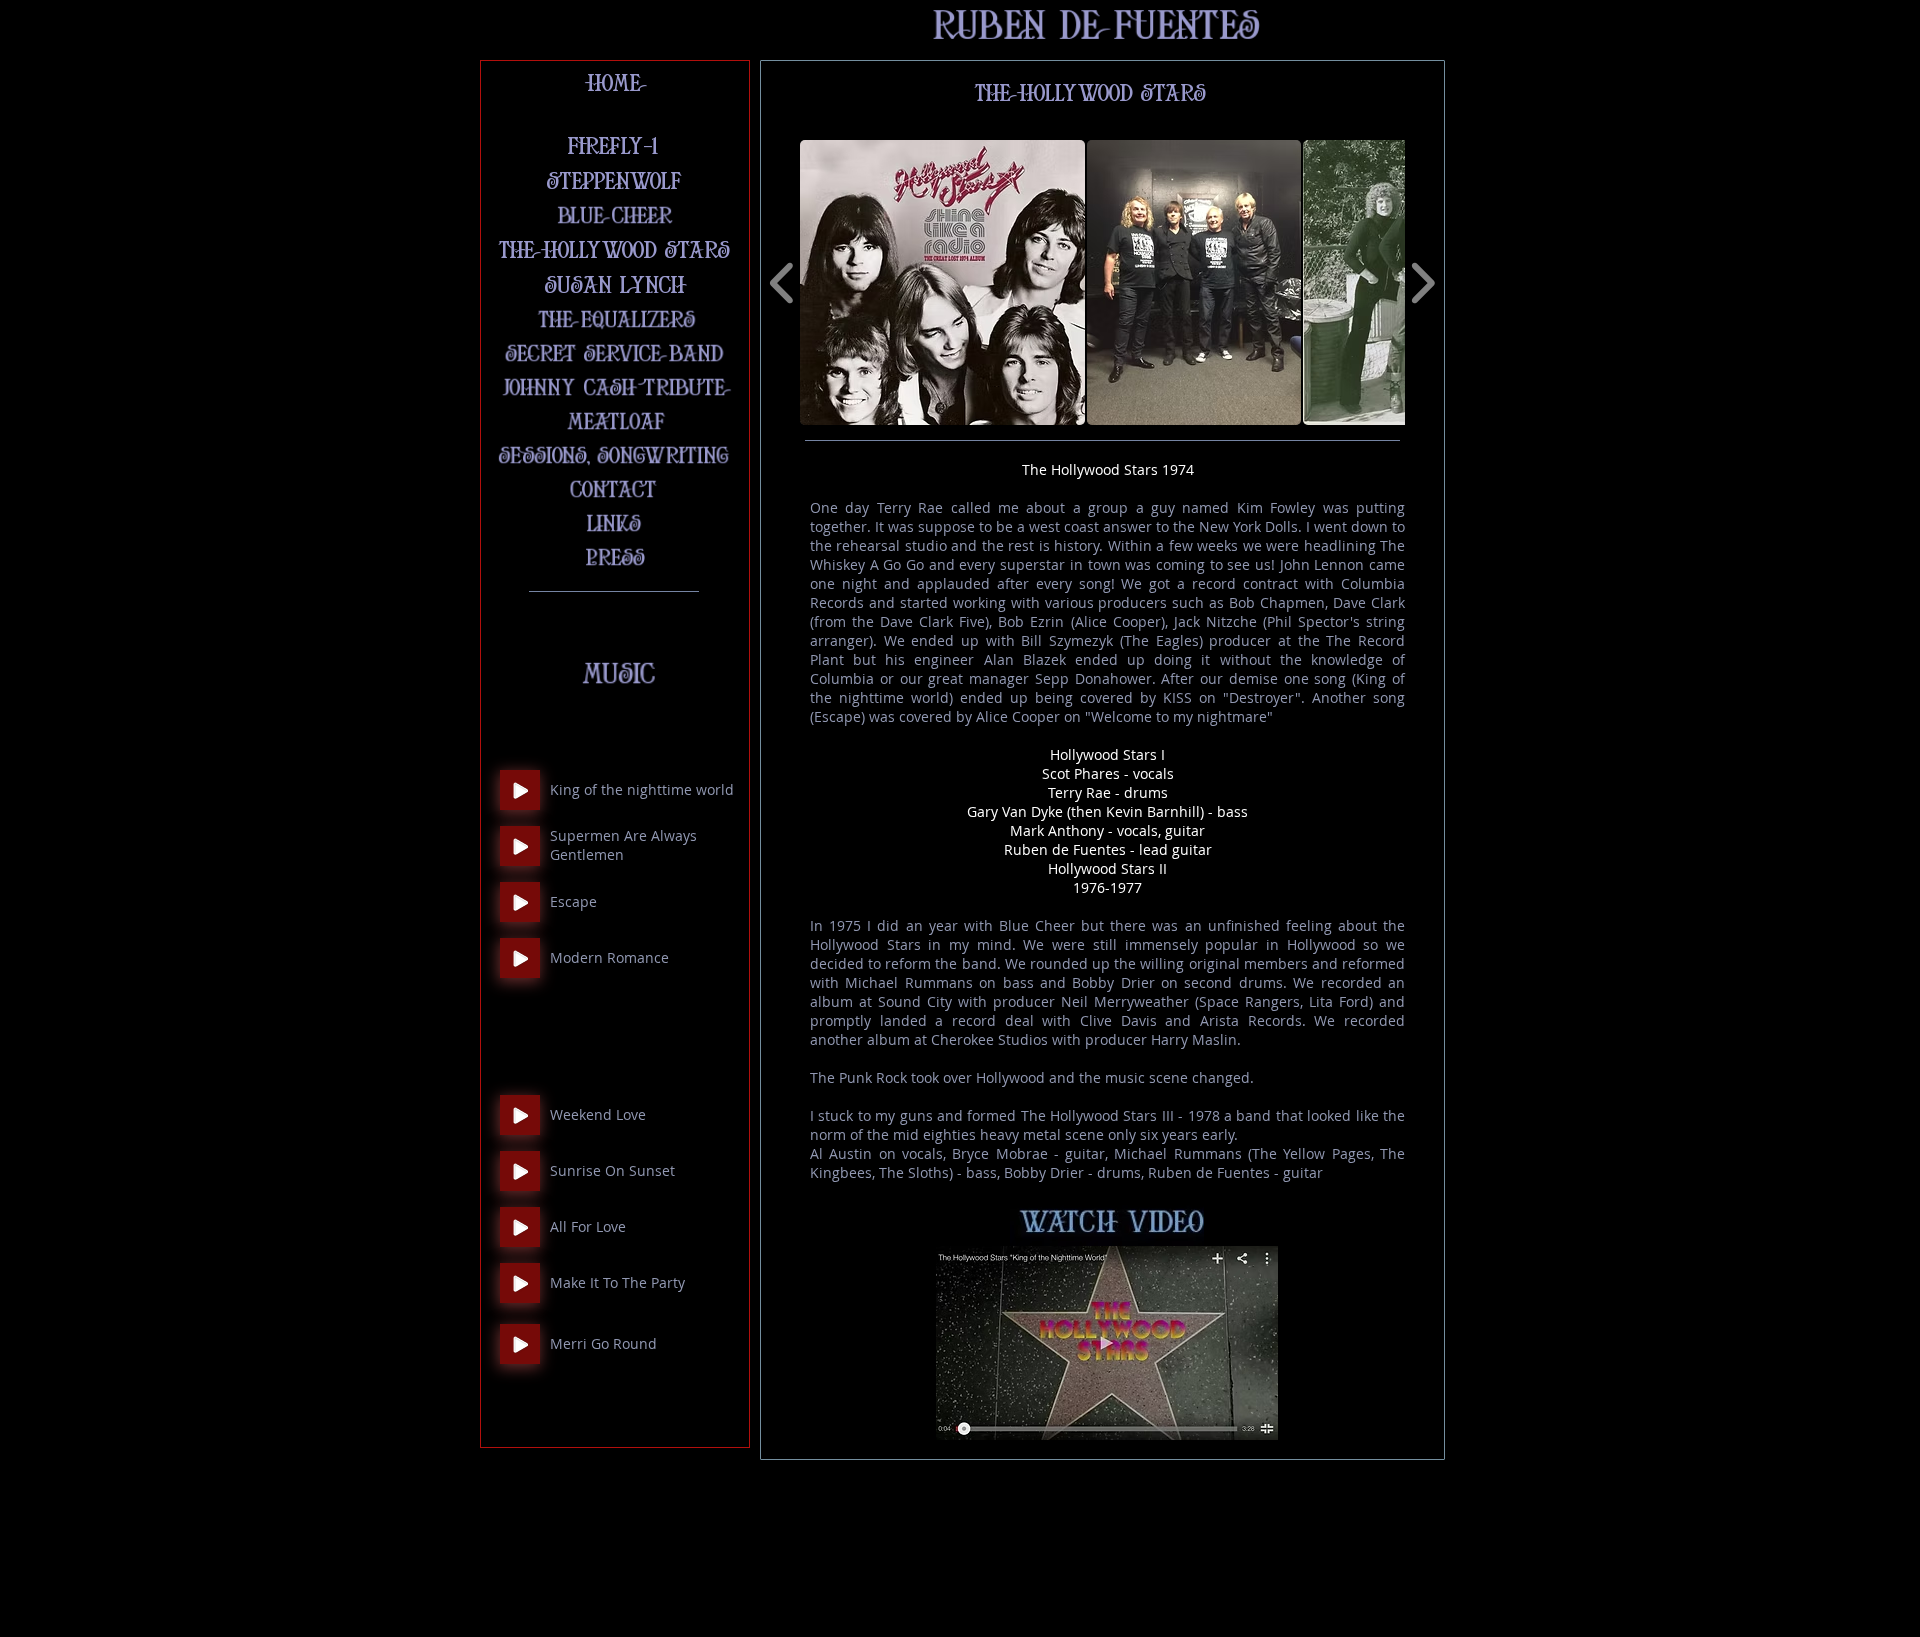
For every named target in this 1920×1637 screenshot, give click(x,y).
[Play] (520, 790)
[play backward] (782, 282)
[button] (942, 282)
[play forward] (1422, 282)
